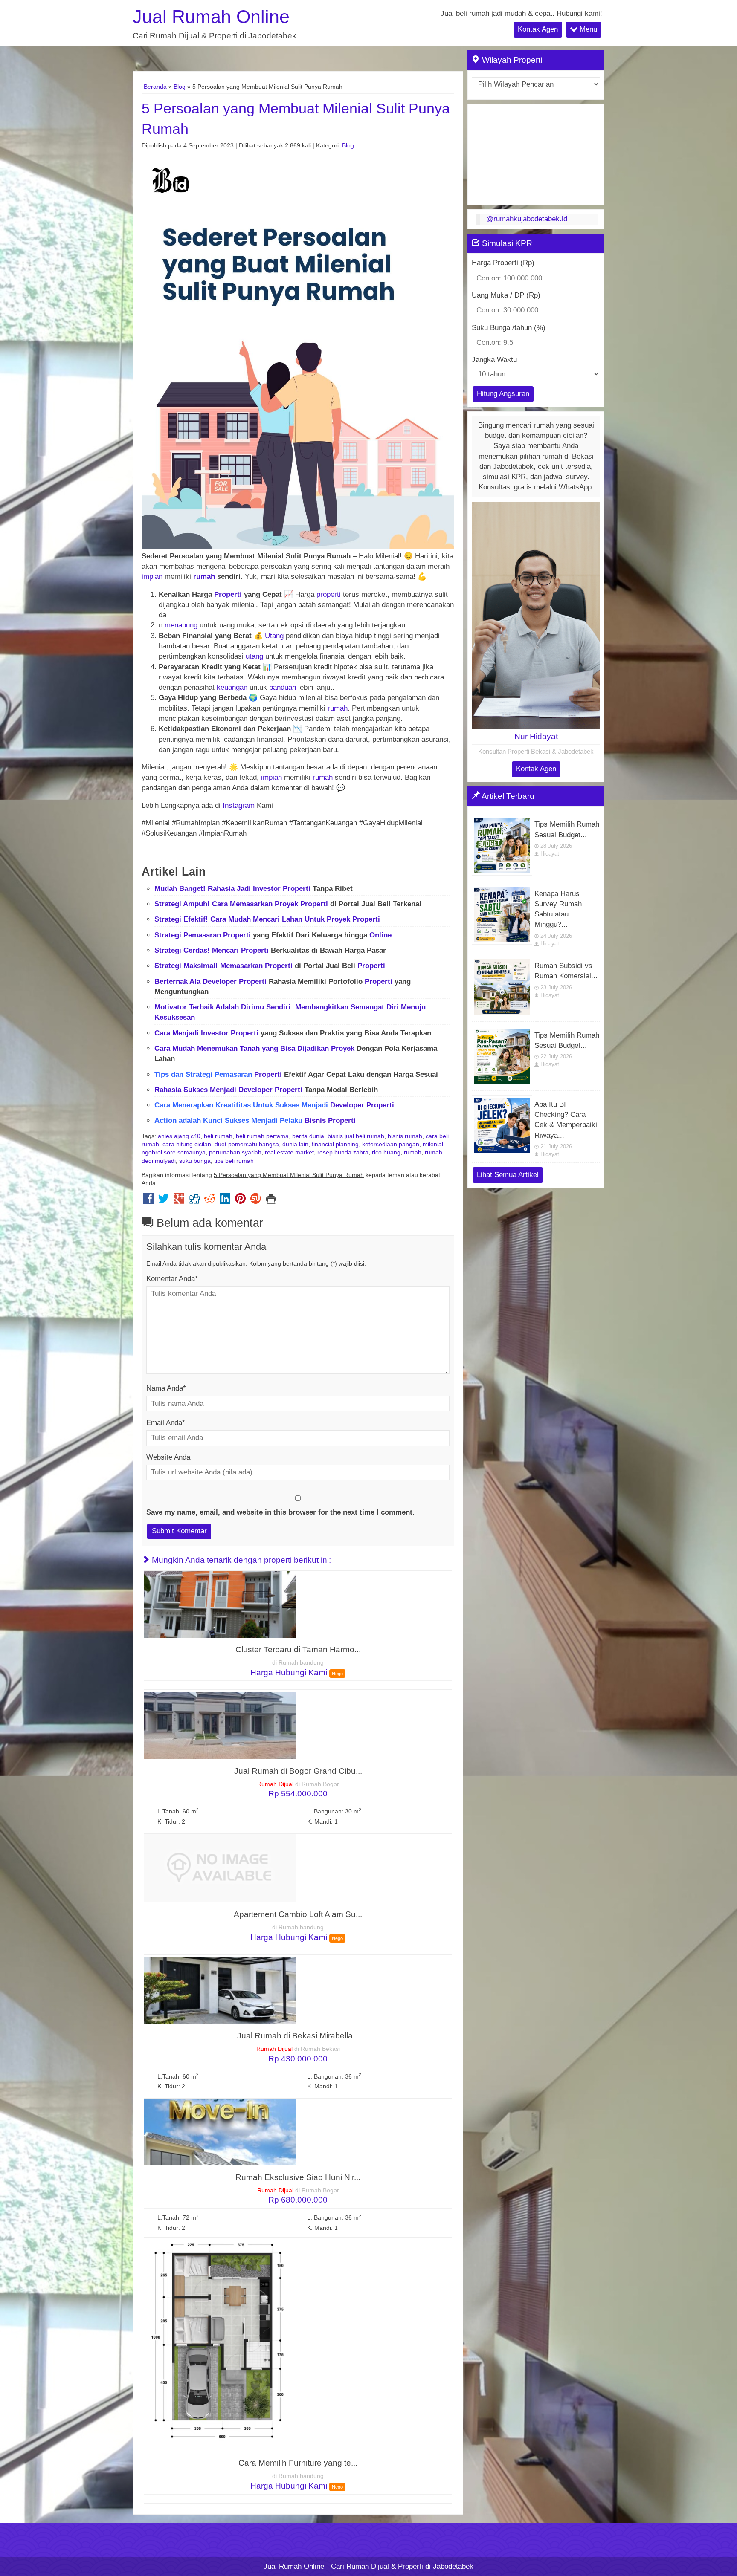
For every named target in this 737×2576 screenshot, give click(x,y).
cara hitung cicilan (187, 1144)
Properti (228, 594)
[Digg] (194, 1201)
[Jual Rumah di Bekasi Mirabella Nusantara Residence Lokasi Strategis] (220, 1990)
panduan (283, 687)
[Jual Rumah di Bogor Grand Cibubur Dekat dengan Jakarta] (220, 1725)
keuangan (232, 687)
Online (380, 935)
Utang (274, 636)
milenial (433, 1144)
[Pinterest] (240, 1201)
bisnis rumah (405, 1136)
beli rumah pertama (262, 1136)
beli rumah (218, 1136)
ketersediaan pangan (391, 1144)
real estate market (289, 1152)
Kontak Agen (538, 29)
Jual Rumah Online (211, 17)
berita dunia (308, 1136)
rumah (204, 577)
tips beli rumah (234, 1161)
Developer (220, 982)
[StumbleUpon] (256, 1201)
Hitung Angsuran (503, 394)
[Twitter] (164, 1201)
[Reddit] (210, 1201)
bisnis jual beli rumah (356, 1136)
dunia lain (295, 1144)
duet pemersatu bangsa (247, 1144)
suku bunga (195, 1161)
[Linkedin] (225, 1201)
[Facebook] (148, 1201)
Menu (587, 29)
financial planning (335, 1144)
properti (329, 594)
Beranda (155, 87)
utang (254, 656)
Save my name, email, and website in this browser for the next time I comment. (280, 1512)
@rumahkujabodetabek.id (527, 219)
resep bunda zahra (343, 1152)
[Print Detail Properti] (271, 1201)
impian (152, 577)
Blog (180, 87)
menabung (181, 625)
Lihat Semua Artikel (508, 1175)
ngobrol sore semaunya (174, 1152)
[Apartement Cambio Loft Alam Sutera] (220, 1868)
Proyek (286, 904)
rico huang (386, 1152)
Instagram (239, 805)
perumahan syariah (235, 1152)
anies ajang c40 (179, 1136)
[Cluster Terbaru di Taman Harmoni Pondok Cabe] (220, 1604)
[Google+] (179, 1201)
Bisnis (315, 1120)
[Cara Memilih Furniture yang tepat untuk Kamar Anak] (220, 2345)
